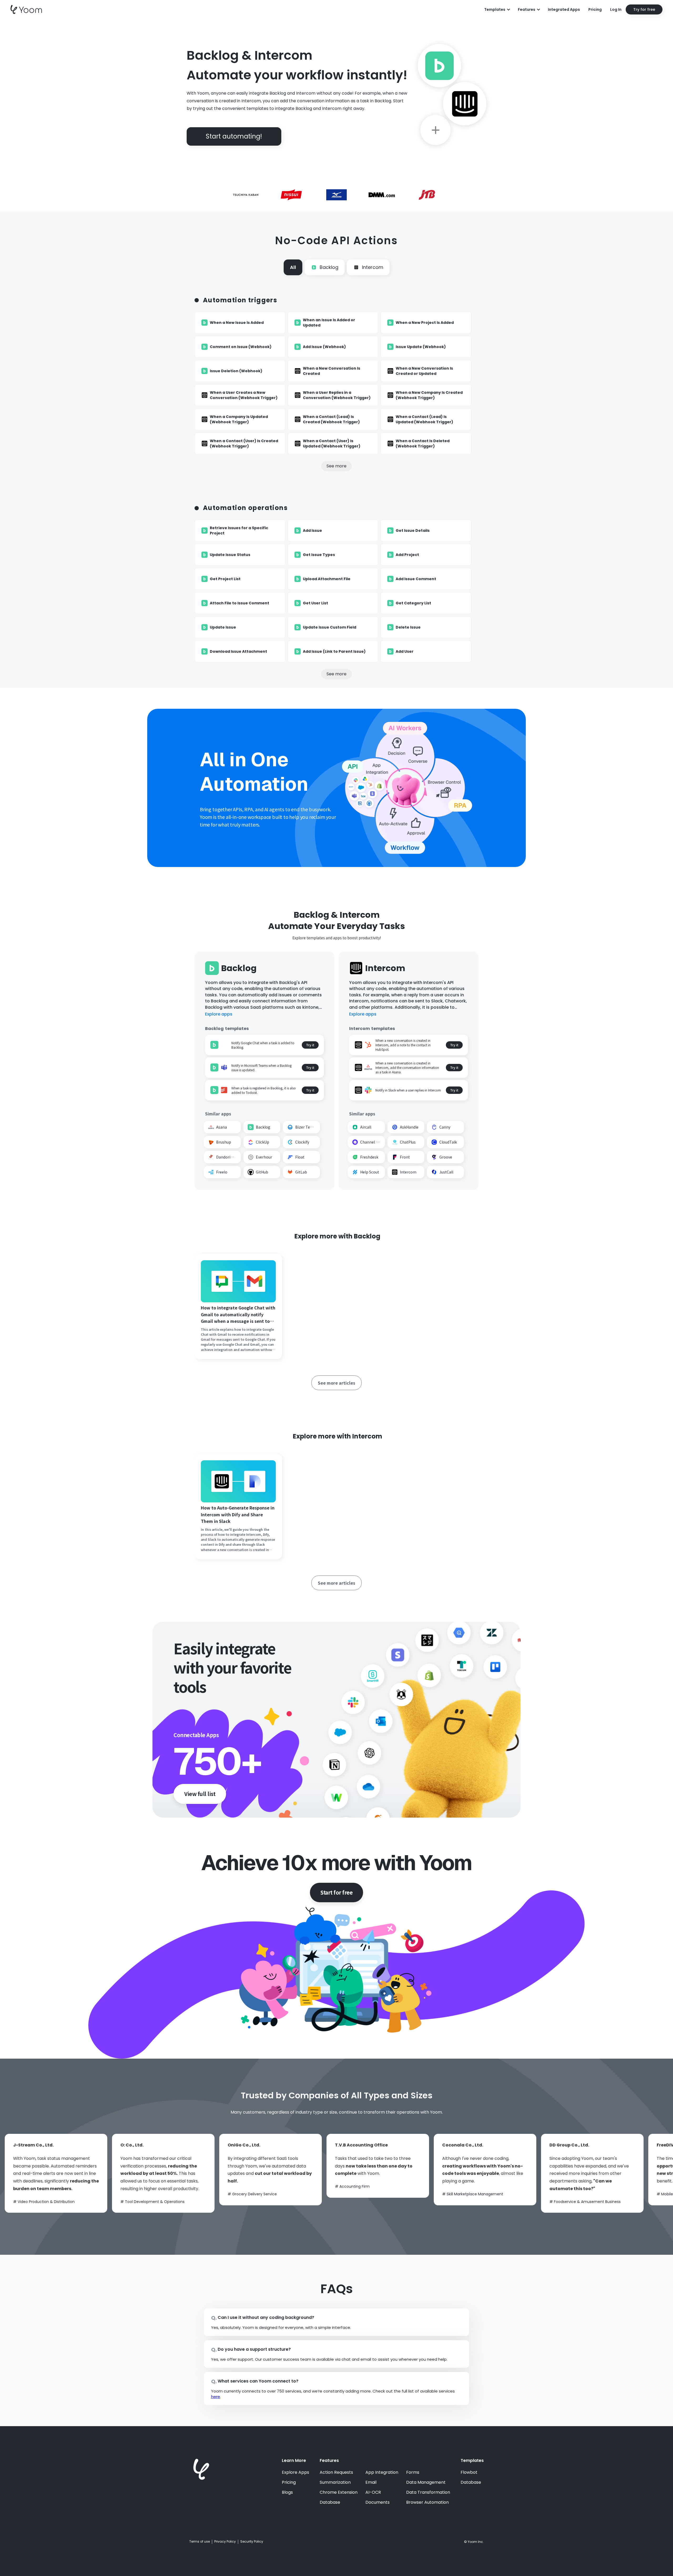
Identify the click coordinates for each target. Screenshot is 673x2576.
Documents (378, 2502)
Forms (413, 2472)
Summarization (335, 2482)
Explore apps (219, 1014)
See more (336, 466)
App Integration (382, 2472)
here (216, 2397)
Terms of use (200, 2542)
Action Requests (336, 2472)
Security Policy (252, 2542)
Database (330, 2502)
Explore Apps (295, 2472)
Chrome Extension (339, 2492)
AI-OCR (373, 2492)
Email (371, 2482)
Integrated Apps (564, 9)
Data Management (426, 2482)
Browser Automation (427, 2502)
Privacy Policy (225, 2542)
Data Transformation (428, 2492)
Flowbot (469, 2472)
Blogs (287, 2492)
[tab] (293, 267)
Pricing (595, 9)
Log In (616, 9)
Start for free (336, 1892)
